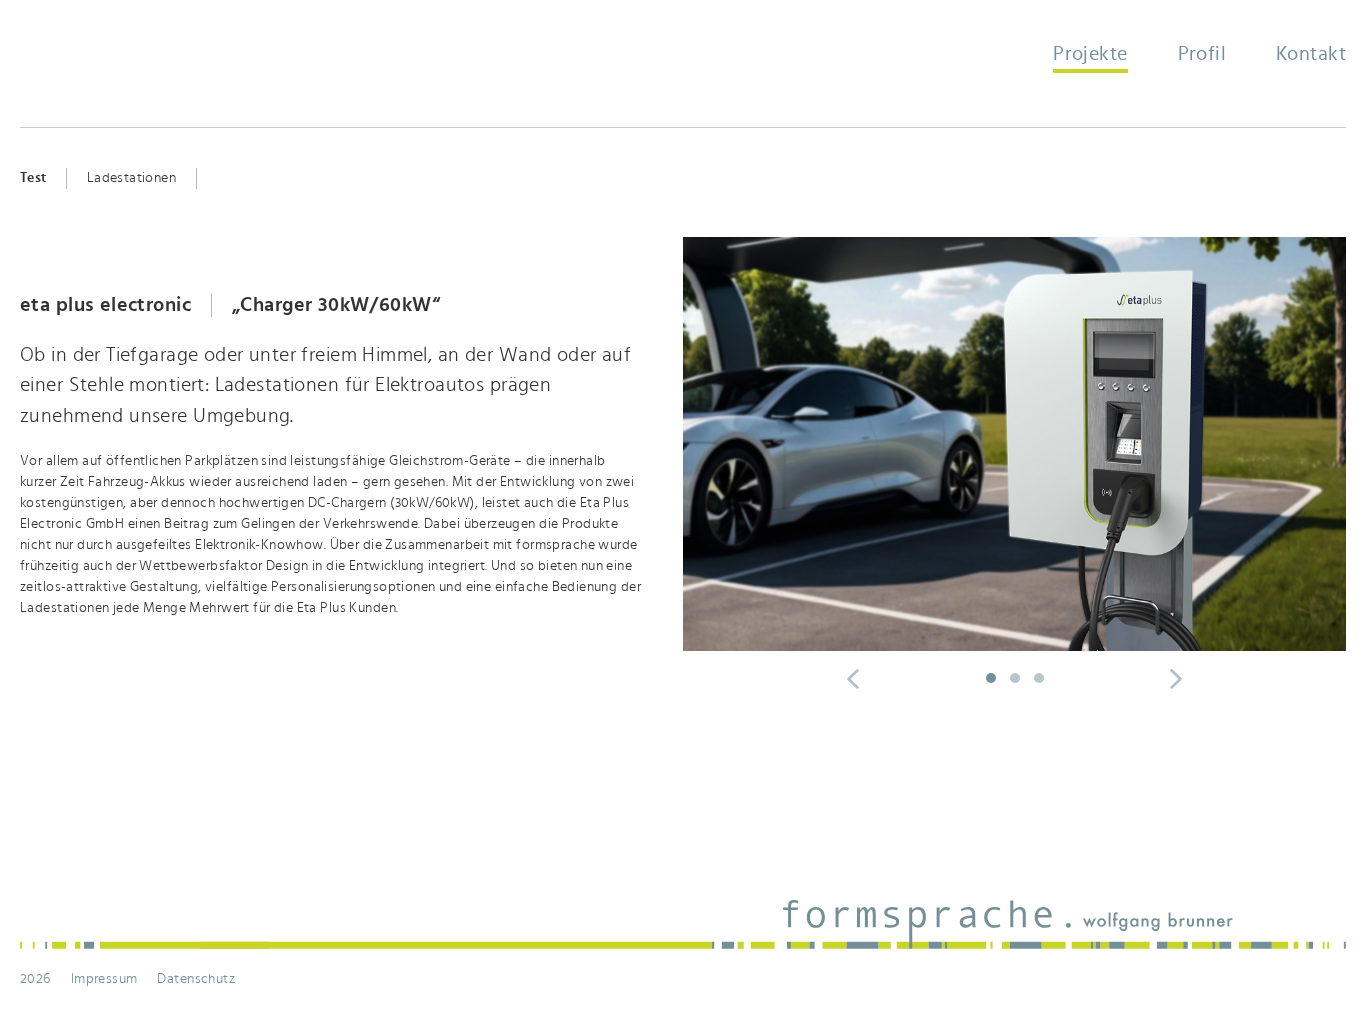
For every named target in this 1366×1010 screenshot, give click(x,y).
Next (1312, 679)
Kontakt (1311, 54)
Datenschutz (196, 979)
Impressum (104, 979)
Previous (853, 679)
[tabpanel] (683, 464)
